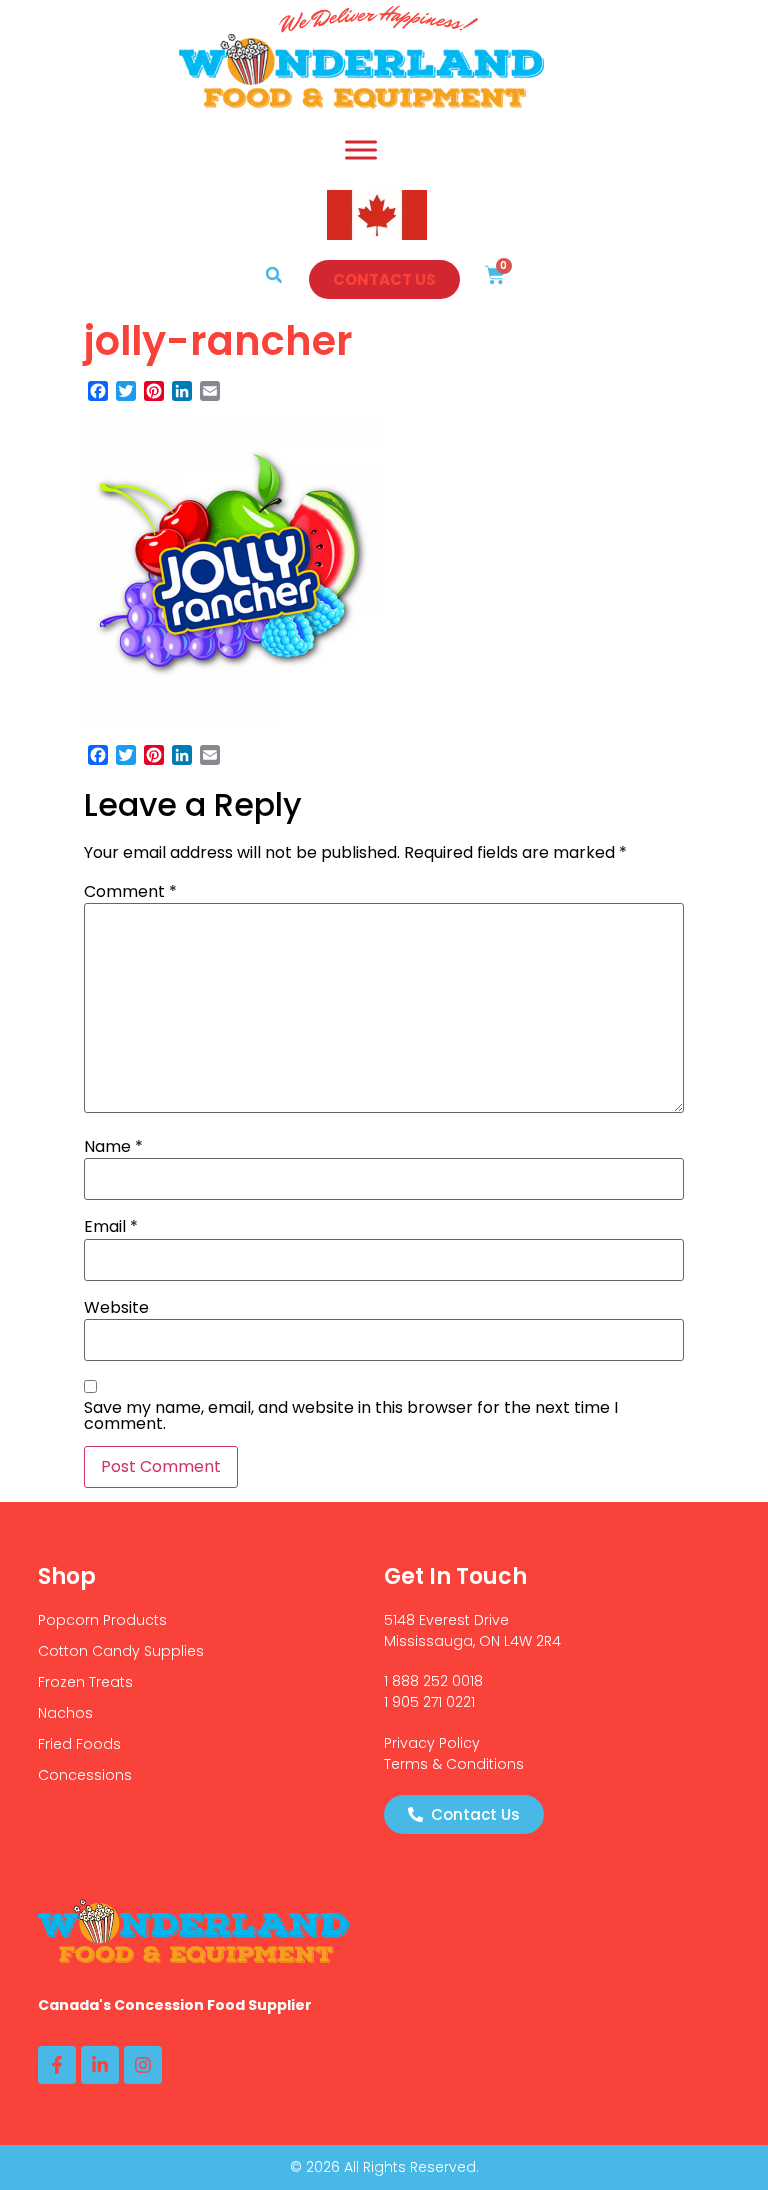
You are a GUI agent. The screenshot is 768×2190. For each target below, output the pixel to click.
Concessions (85, 1775)
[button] (274, 275)
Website (116, 1308)
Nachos (65, 1713)
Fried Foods (79, 1744)
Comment (130, 892)
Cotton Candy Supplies (121, 1651)
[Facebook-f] (57, 2065)
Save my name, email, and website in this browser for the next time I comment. (351, 1416)
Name (113, 1147)
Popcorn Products (102, 1620)
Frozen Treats (85, 1682)
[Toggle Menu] (361, 149)
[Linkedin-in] (100, 2065)
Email (111, 1227)
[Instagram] (143, 2065)
